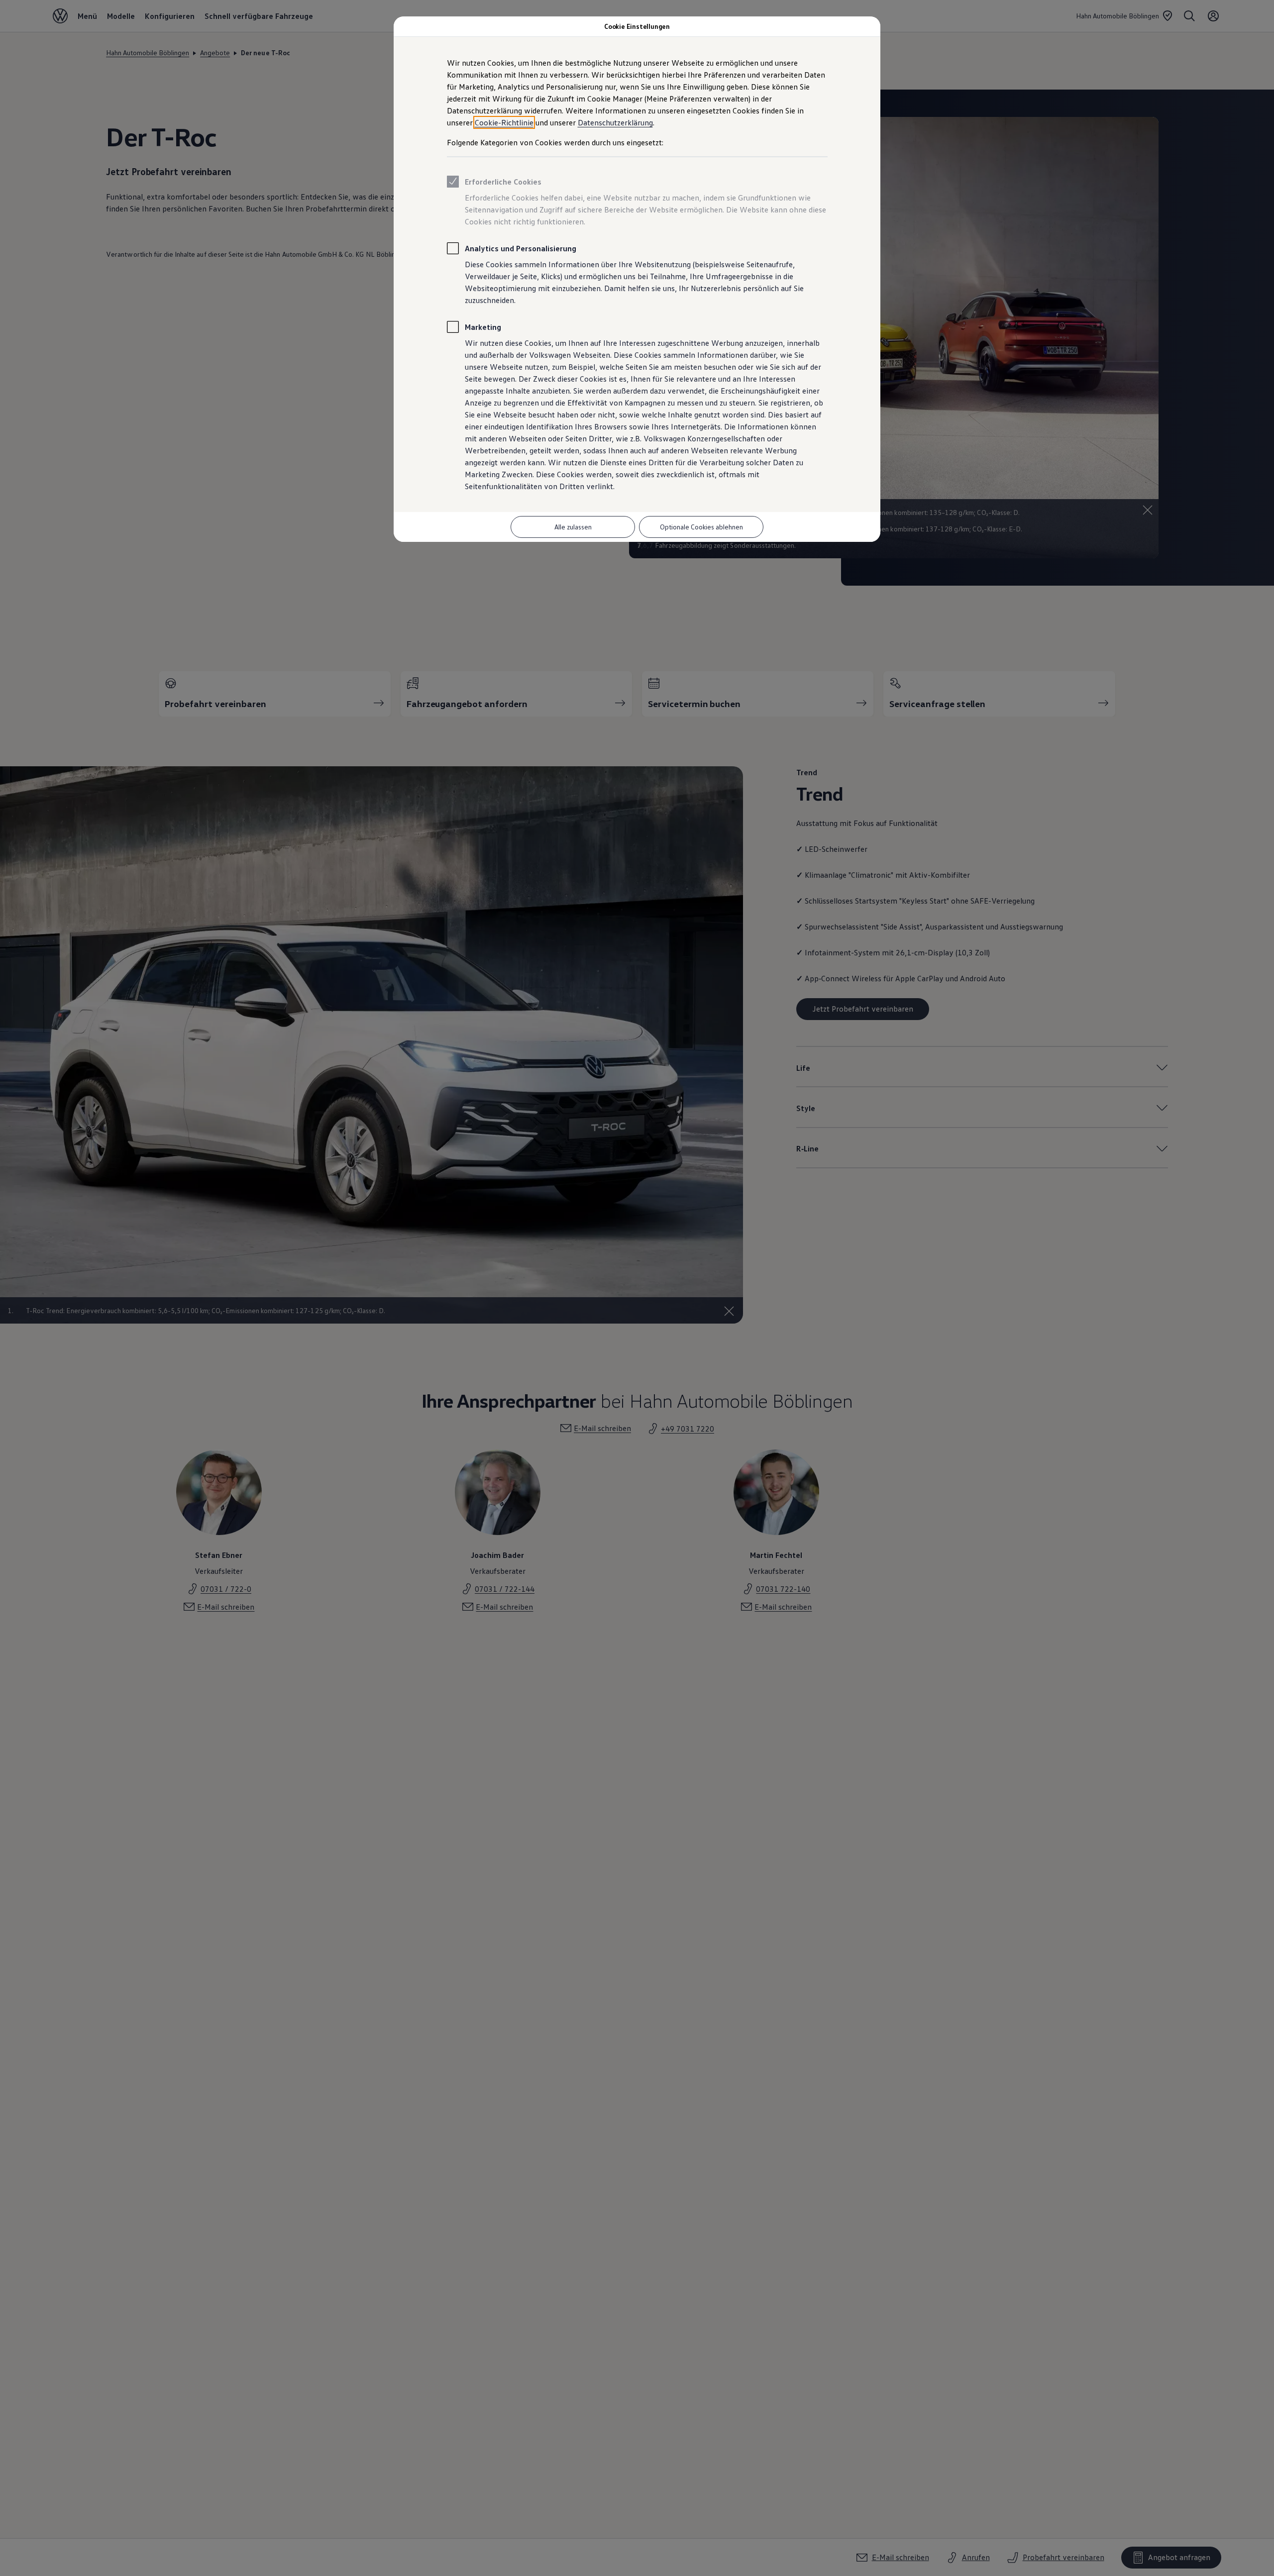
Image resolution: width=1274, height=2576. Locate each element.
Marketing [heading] (483, 327)
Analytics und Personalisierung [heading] (521, 248)
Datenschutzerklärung (615, 122)
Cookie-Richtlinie (504, 122)
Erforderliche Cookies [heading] (503, 182)
